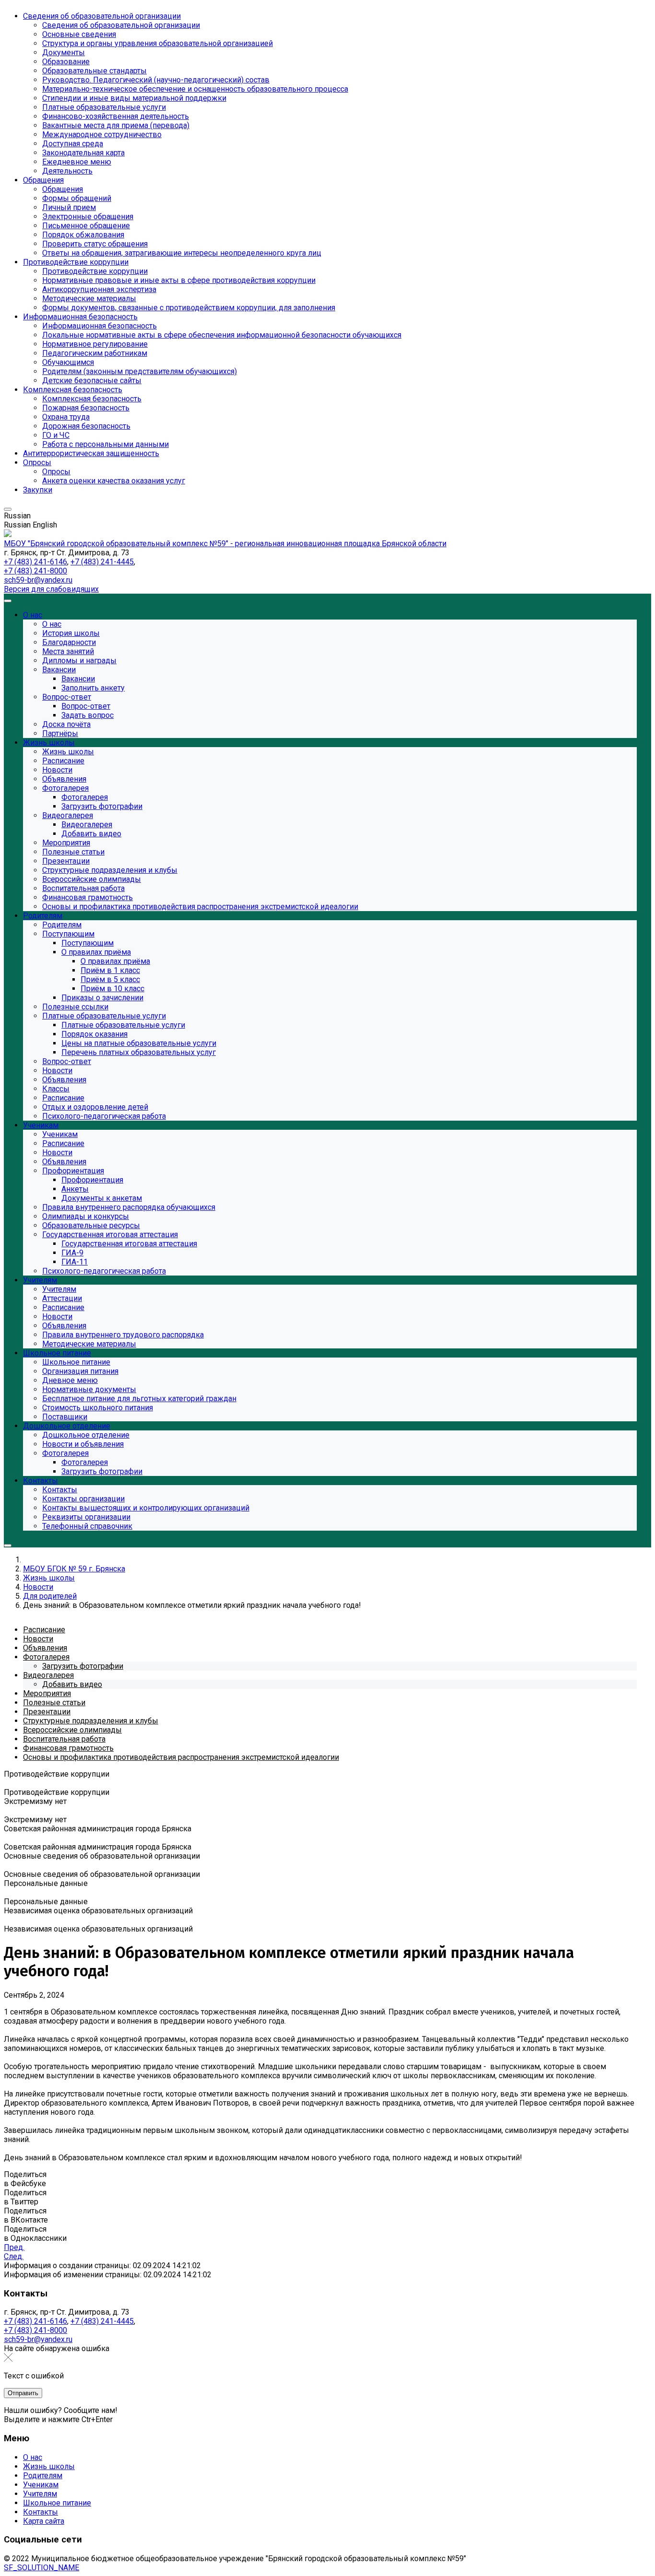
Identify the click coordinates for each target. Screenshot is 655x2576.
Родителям (43, 2476)
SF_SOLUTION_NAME (41, 2568)
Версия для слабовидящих (51, 589)
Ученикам (41, 2485)
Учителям (40, 2494)
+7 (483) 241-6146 (35, 562)
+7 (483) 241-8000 (35, 571)
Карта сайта (44, 2521)
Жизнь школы (49, 2466)
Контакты (41, 2512)
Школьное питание (57, 2503)
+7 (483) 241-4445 (102, 562)
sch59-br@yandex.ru (38, 580)
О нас (33, 2457)
